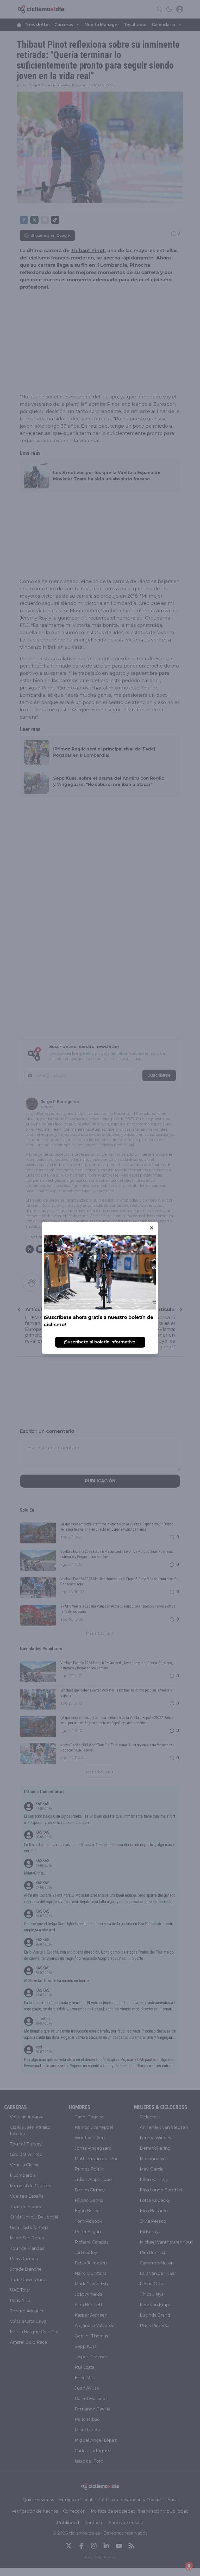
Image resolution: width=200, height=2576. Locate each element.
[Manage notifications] (189, 2566)
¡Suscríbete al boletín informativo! (100, 1342)
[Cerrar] (152, 1228)
